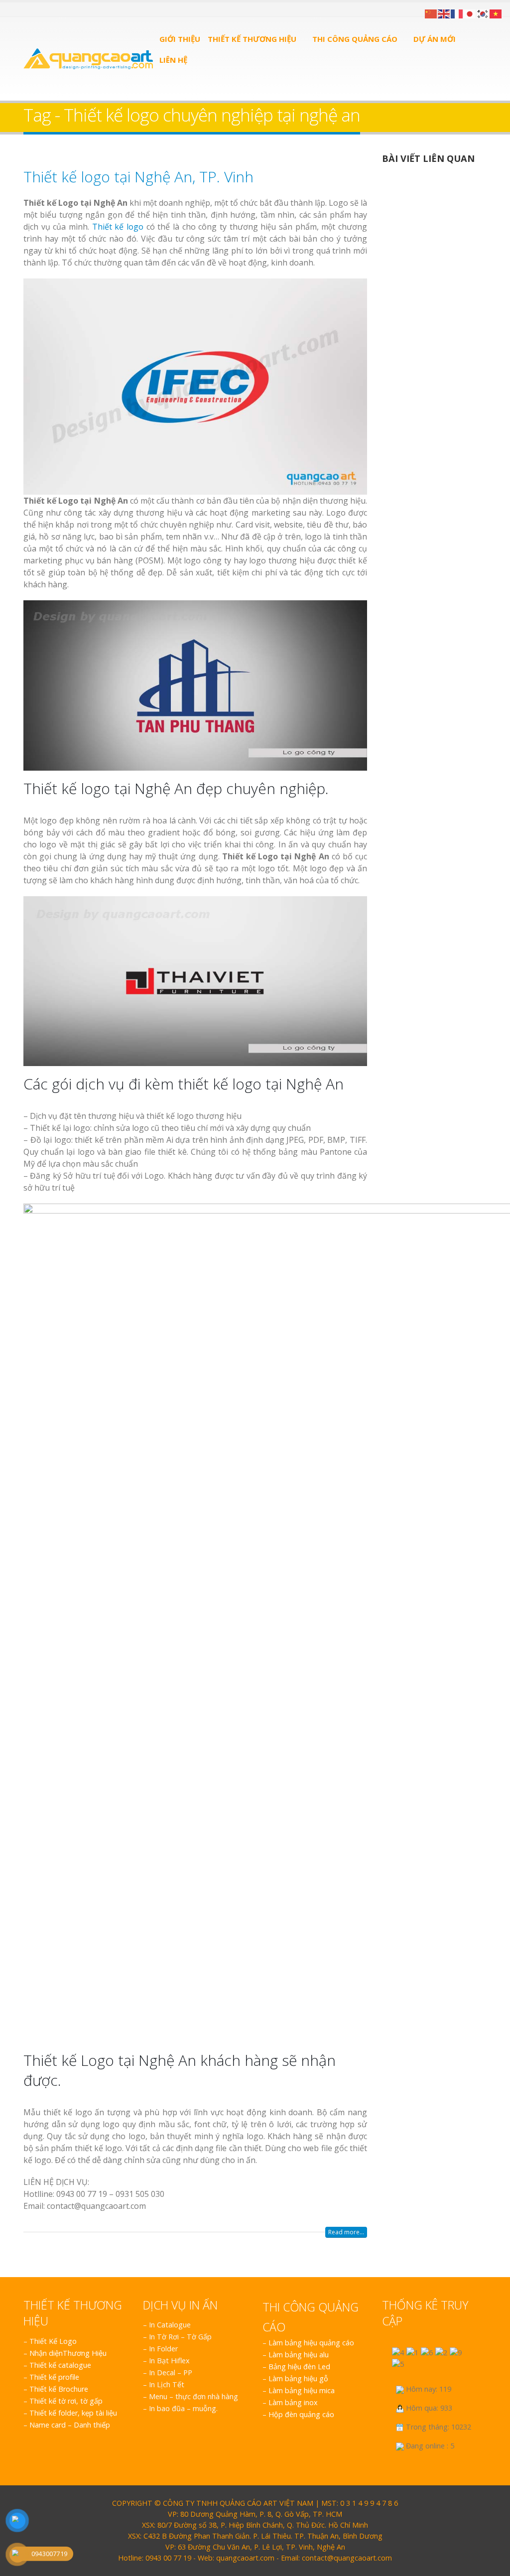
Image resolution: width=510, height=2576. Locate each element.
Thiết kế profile (54, 2377)
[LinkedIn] (52, 9)
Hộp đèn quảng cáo (301, 2414)
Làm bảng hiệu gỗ (298, 2378)
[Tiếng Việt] (496, 13)
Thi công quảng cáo (355, 39)
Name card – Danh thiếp (70, 2425)
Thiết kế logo (118, 227)
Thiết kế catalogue (60, 2365)
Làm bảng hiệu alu (299, 2355)
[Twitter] (40, 9)
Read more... (346, 2232)
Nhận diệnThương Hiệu (68, 2353)
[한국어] (483, 13)
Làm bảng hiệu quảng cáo (311, 2343)
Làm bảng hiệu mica (302, 2390)
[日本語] (470, 13)
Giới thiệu (180, 39)
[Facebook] (27, 9)
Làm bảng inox (293, 2402)
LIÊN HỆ (173, 60)
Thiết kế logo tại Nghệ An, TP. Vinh (138, 177)
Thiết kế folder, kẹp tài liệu (73, 2413)
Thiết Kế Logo (53, 2341)
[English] (444, 13)
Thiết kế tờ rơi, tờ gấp (66, 2401)
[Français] (457, 13)
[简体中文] (431, 13)
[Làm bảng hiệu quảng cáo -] (88, 59)
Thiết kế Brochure (59, 2389)
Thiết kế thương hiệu (252, 39)
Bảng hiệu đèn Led (299, 2367)
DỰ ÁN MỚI (435, 39)
